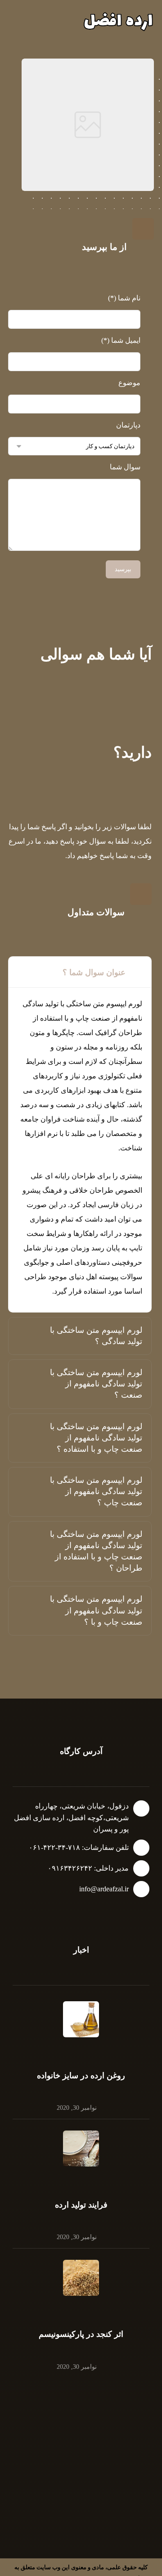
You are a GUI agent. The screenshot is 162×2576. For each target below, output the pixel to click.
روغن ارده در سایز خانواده (81, 2076)
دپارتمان (128, 425)
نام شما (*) (124, 298)
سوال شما (125, 467)
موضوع (129, 383)
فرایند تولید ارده (81, 2205)
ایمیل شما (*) (121, 340)
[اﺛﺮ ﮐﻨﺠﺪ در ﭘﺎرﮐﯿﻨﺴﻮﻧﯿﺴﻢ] (81, 2278)
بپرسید (123, 569)
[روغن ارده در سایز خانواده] (81, 2019)
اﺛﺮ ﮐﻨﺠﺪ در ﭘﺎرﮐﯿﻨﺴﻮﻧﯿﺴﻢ (81, 2334)
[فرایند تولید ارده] (81, 2149)
